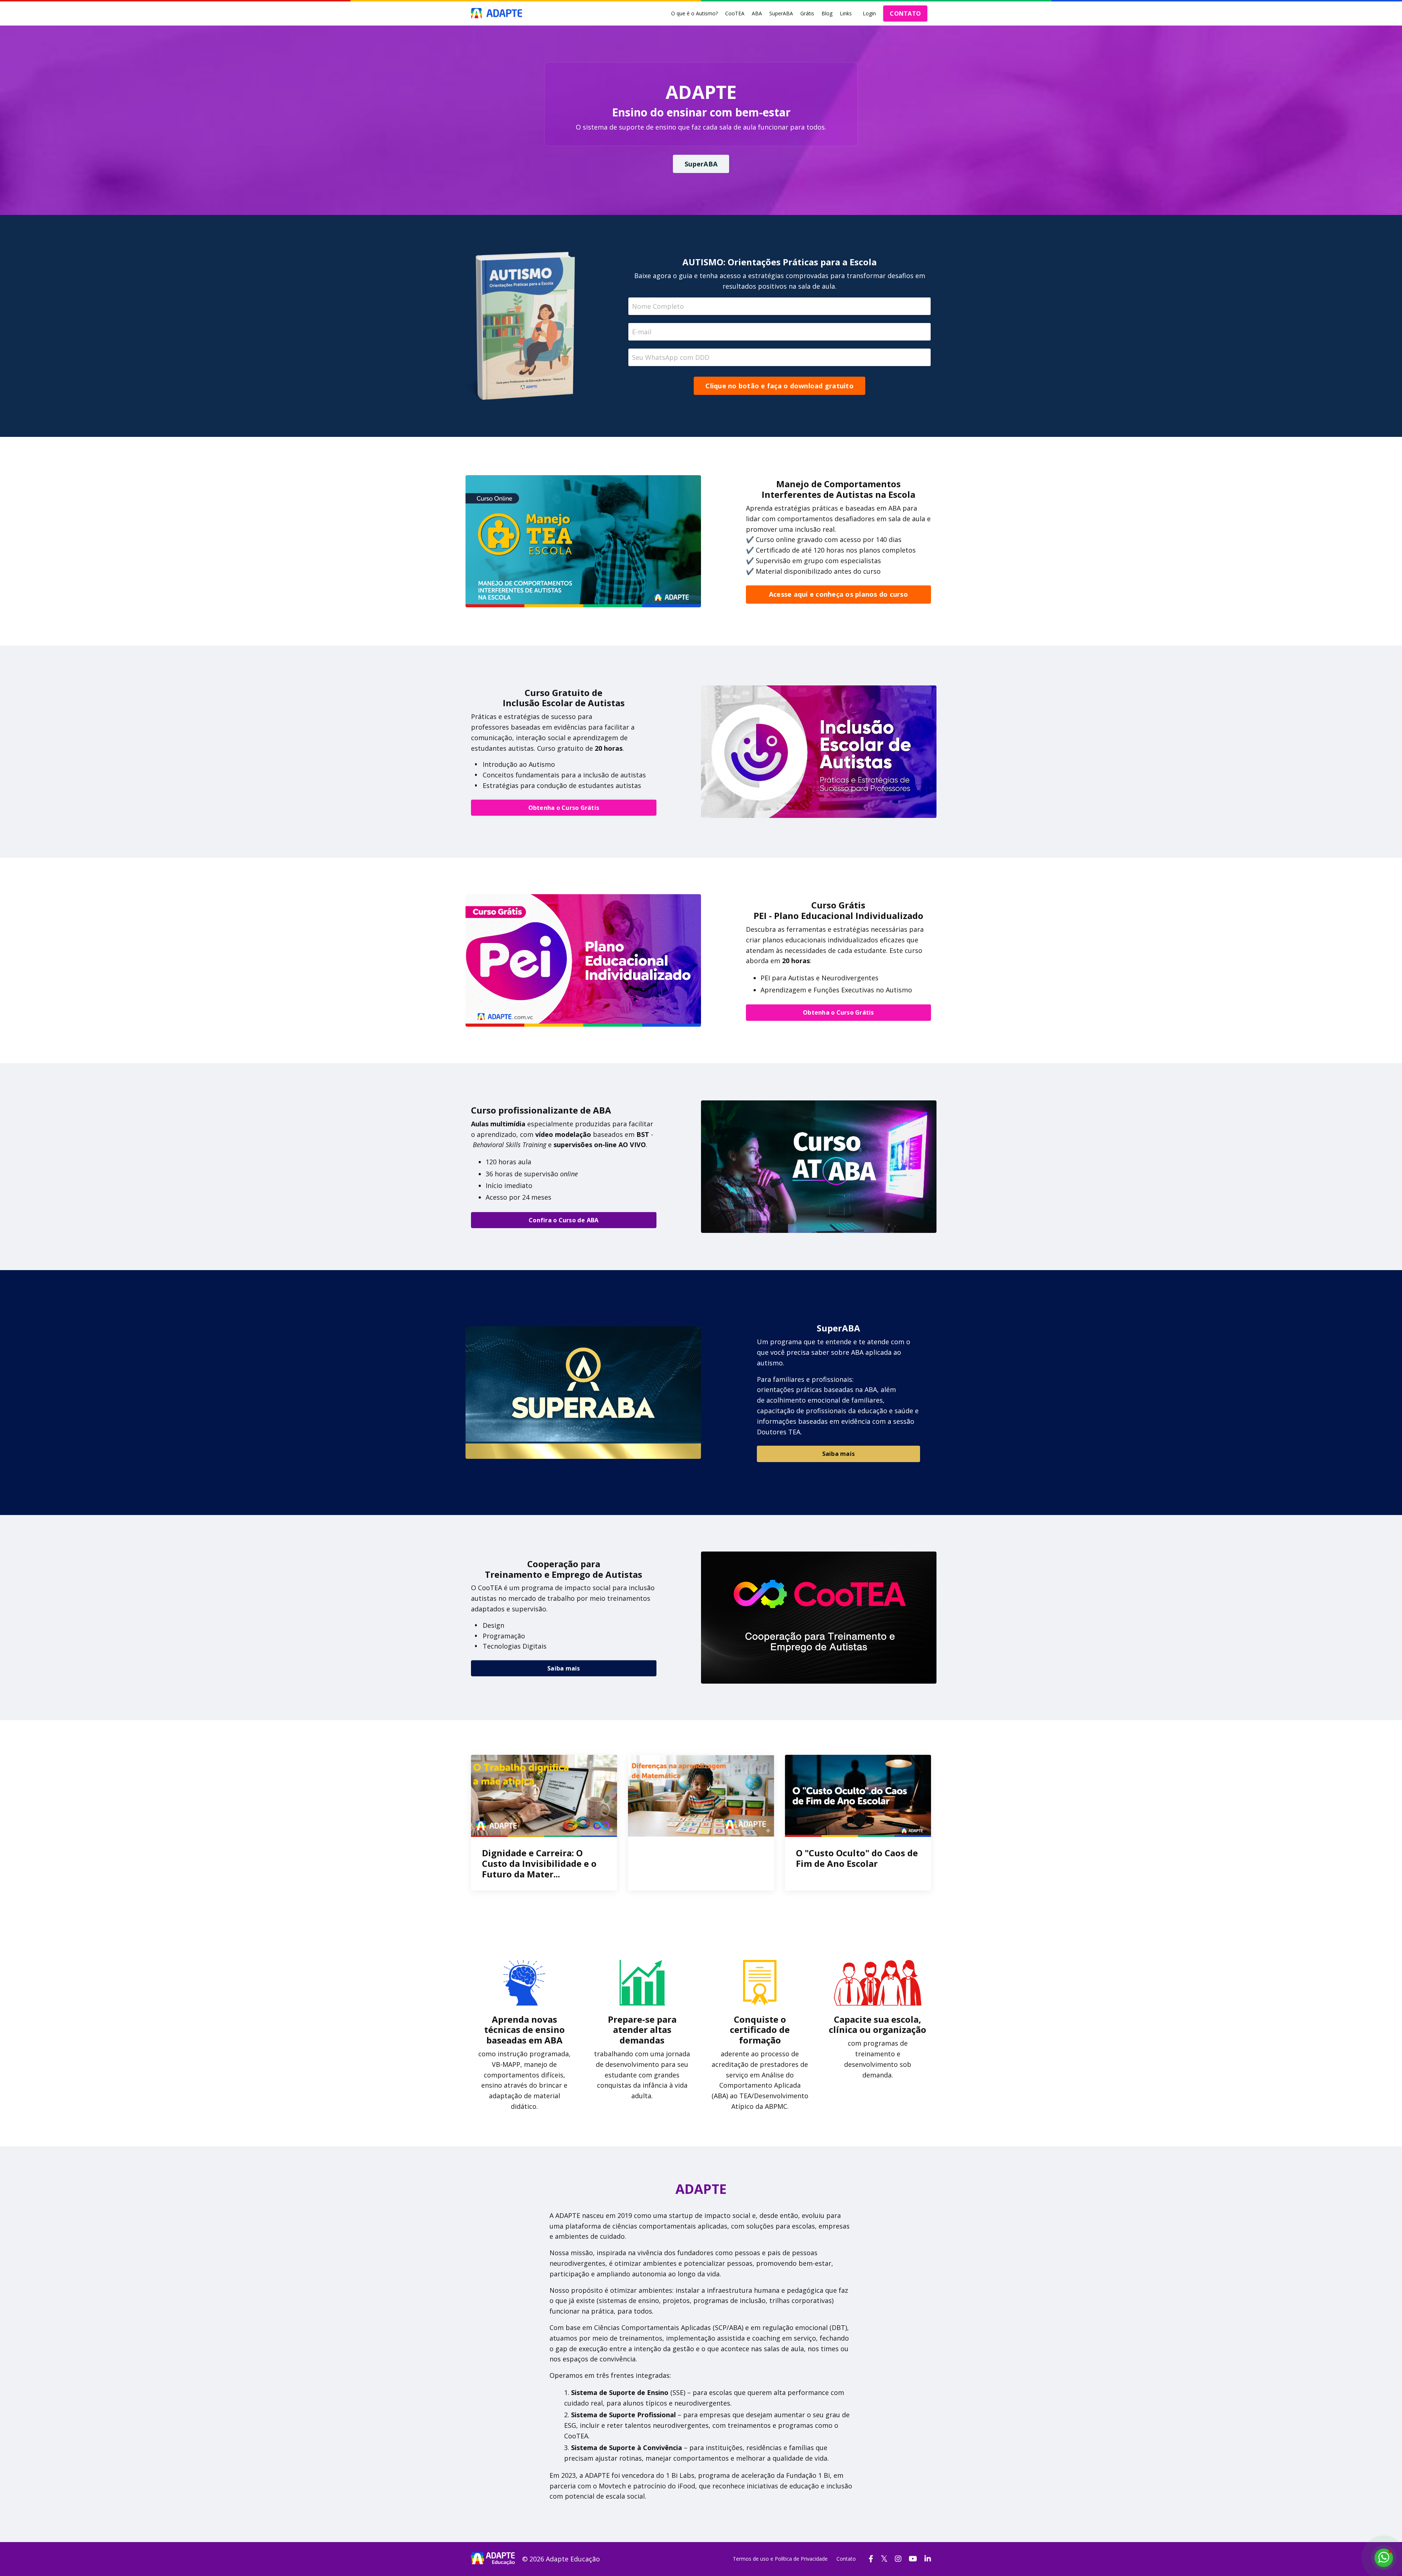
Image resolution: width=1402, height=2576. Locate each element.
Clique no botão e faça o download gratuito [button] (779, 386)
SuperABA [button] (701, 164)
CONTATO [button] (905, 14)
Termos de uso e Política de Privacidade (780, 2559)
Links (846, 13)
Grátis (807, 13)
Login (869, 13)
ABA (757, 13)
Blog (827, 13)
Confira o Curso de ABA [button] (564, 1220)
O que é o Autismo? (694, 13)
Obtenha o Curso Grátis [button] (564, 808)
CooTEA (735, 13)
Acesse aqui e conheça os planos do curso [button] (838, 594)
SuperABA (781, 13)
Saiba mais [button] (839, 1454)
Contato (846, 2559)
